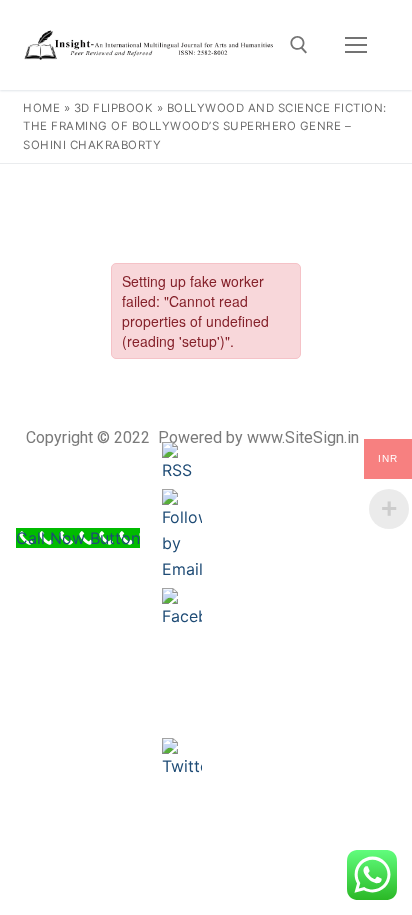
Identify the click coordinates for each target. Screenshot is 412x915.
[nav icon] (356, 45)
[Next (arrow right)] (377, 358)
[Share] (302, 186)
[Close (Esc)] (346, 186)
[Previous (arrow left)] (35, 358)
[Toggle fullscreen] (258, 186)
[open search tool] (299, 45)
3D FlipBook (114, 108)
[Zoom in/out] (214, 186)
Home (41, 108)
